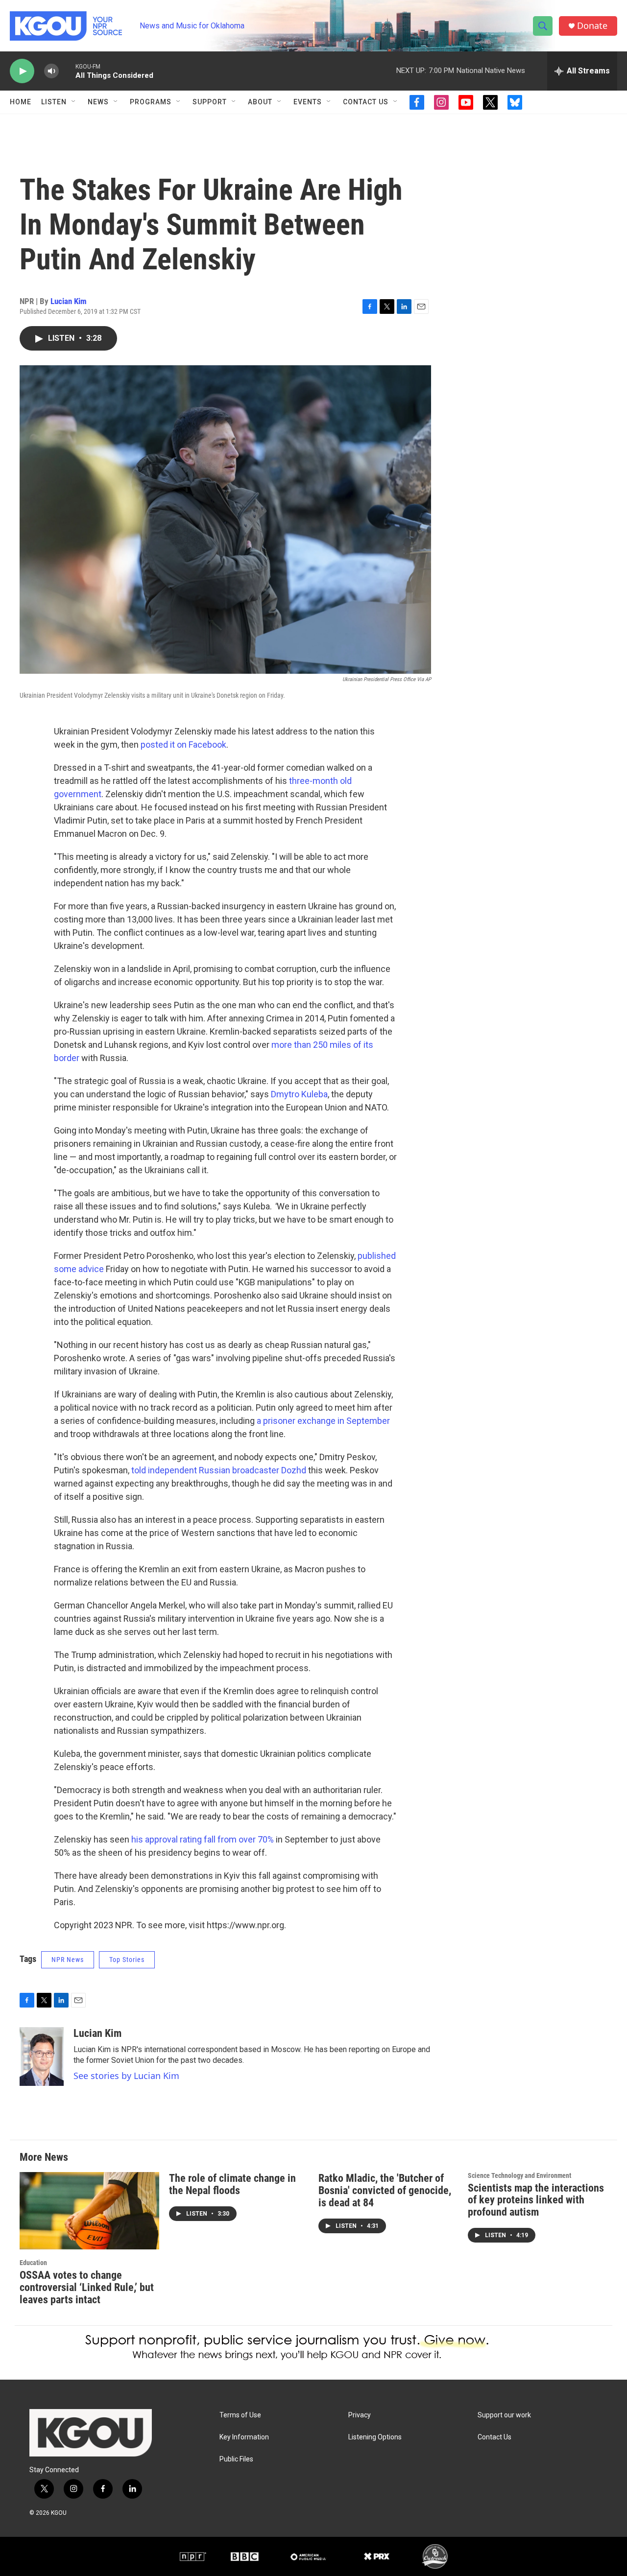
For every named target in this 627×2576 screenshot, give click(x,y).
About (260, 102)
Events (308, 102)
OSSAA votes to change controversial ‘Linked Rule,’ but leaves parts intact (87, 2287)
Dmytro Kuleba (299, 1094)
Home (21, 102)
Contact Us (366, 102)
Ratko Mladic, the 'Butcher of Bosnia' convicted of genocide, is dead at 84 (385, 2190)
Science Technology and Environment (519, 2175)
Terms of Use (240, 2415)
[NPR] (193, 2556)
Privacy (360, 2415)
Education (33, 2263)
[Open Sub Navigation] (74, 102)
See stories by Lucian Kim (126, 2076)
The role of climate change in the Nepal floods (232, 2184)
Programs (151, 102)
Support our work (504, 2415)
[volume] (51, 71)
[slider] (67, 71)
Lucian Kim (69, 301)
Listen (54, 102)
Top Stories (127, 1960)
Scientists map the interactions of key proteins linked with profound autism (536, 2200)
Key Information (244, 2437)
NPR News (68, 1960)
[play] (22, 71)
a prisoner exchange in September (323, 1421)
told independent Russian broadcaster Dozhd (219, 1470)
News (98, 102)
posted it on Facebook (183, 744)
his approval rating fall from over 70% (203, 1839)
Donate (592, 26)
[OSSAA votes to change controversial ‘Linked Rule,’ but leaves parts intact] (89, 2211)
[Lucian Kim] (42, 2056)
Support (210, 102)
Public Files (236, 2459)
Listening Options (375, 2437)
